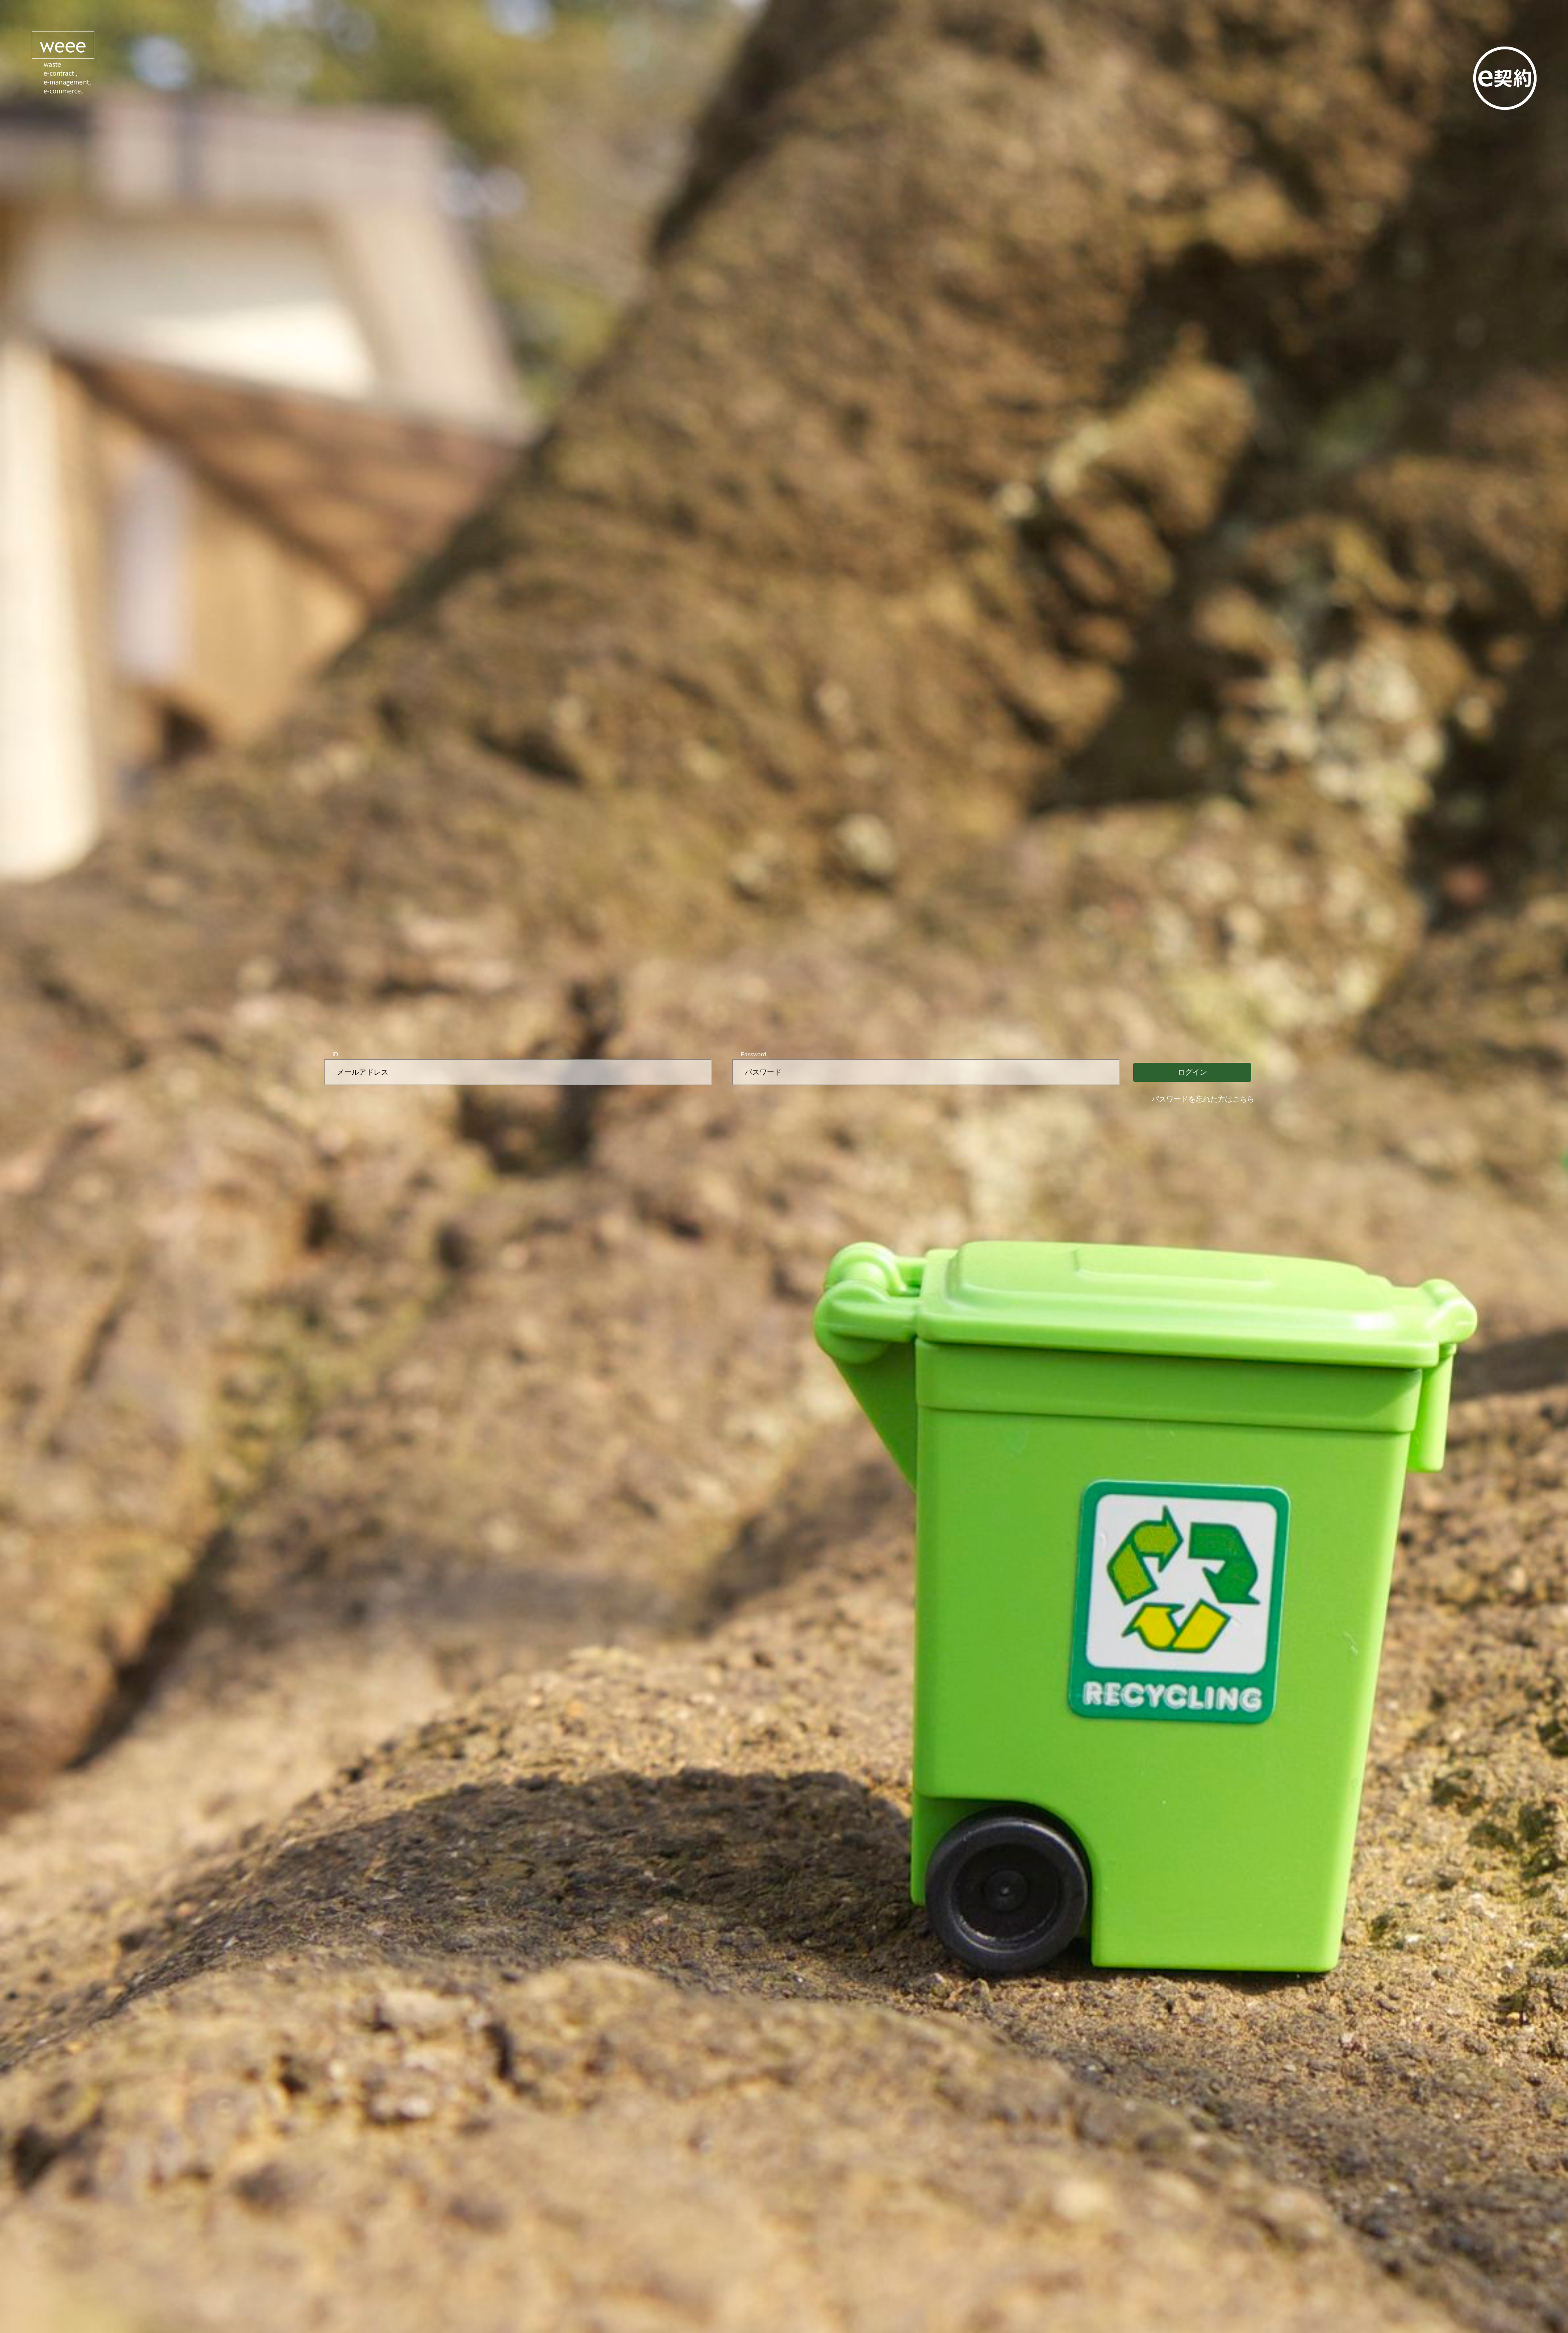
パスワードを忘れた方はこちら (1203, 1099)
